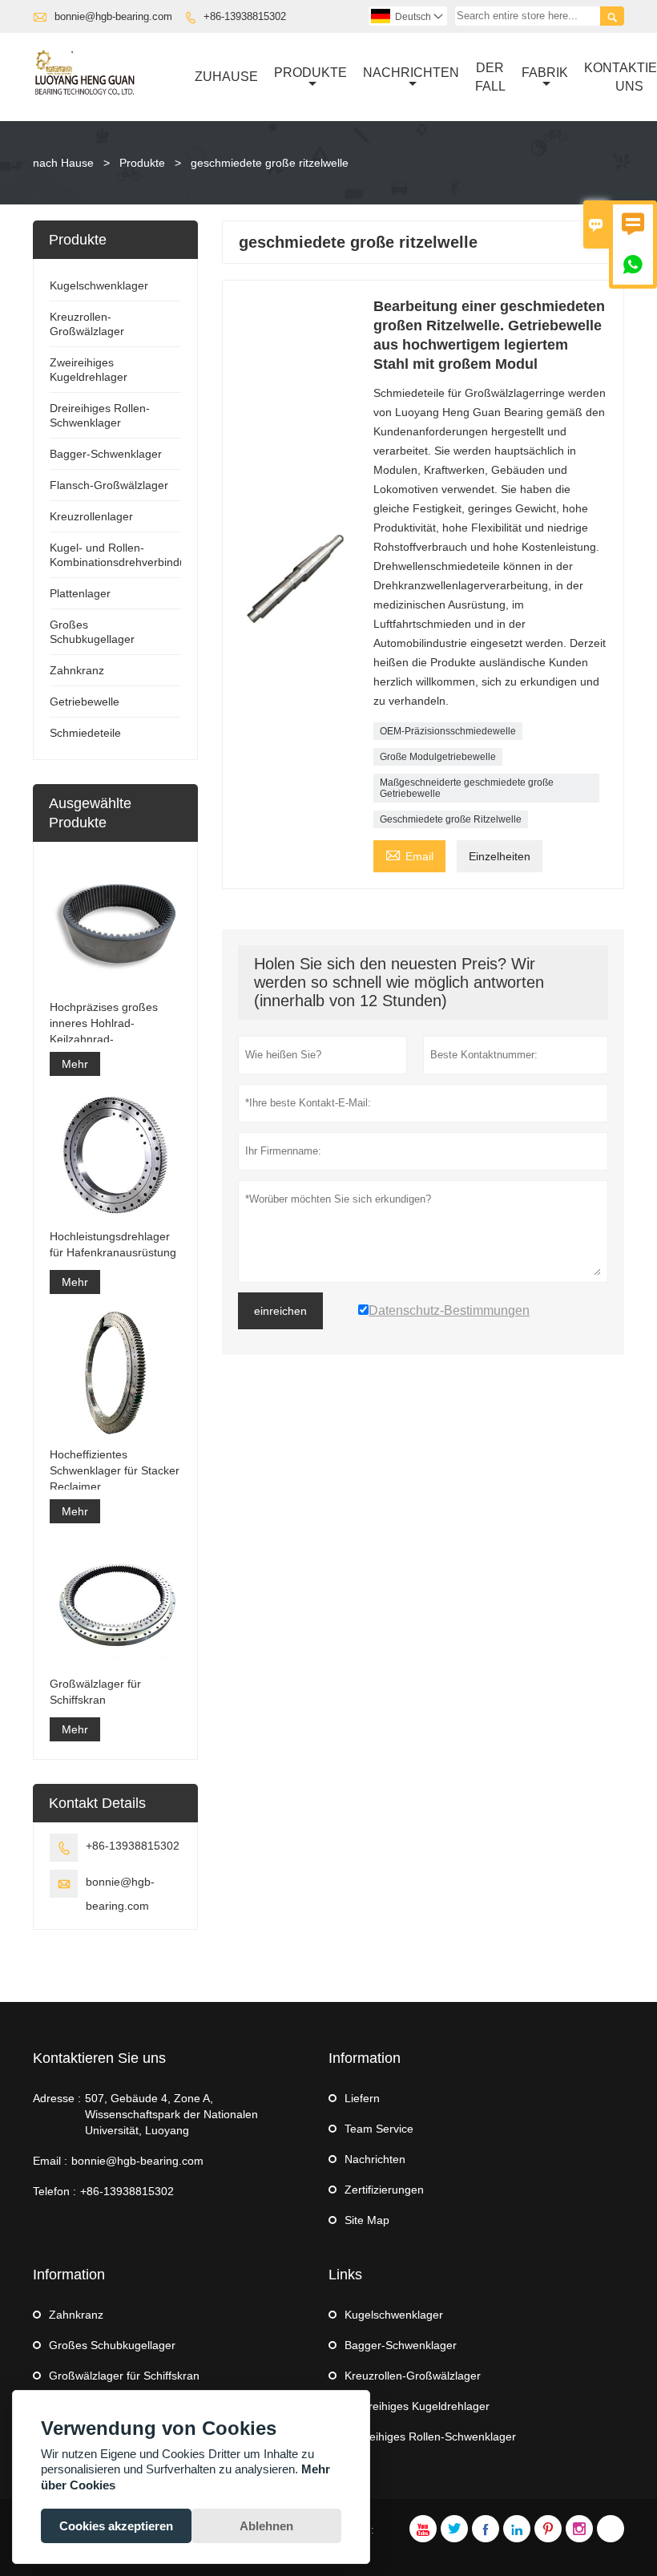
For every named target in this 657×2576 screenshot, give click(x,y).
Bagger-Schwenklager (106, 454)
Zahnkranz (77, 670)
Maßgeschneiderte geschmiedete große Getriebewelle (467, 788)
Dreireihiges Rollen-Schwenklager (430, 2436)
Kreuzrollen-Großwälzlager (413, 2376)
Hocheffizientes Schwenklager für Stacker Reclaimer (115, 1470)
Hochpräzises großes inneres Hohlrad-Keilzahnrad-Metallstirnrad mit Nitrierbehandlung (104, 1024)
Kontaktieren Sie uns (99, 2058)
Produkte (310, 73)
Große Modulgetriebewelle (438, 757)
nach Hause (63, 163)
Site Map (367, 2220)
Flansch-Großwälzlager (109, 485)
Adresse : (57, 2098)
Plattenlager (80, 593)
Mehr (75, 1064)
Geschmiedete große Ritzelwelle (451, 819)
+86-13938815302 (245, 16)
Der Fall (490, 77)
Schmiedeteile (85, 733)
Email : (50, 2161)
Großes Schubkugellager (112, 2345)
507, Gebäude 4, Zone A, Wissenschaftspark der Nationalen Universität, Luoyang (171, 2114)
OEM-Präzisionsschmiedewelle (448, 731)
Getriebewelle (85, 702)
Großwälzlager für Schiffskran (95, 1692)
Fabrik (545, 73)
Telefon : (54, 2191)
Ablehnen (266, 2526)
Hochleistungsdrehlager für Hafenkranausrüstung (113, 1244)
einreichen (280, 1311)
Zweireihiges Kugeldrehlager (417, 2406)
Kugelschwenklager (99, 285)
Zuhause (226, 77)
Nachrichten (411, 73)
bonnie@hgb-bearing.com (113, 16)
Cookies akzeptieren (116, 2526)
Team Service (379, 2129)
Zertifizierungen (384, 2190)
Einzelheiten (500, 856)
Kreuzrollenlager (91, 516)
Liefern (362, 2098)
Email (409, 854)
